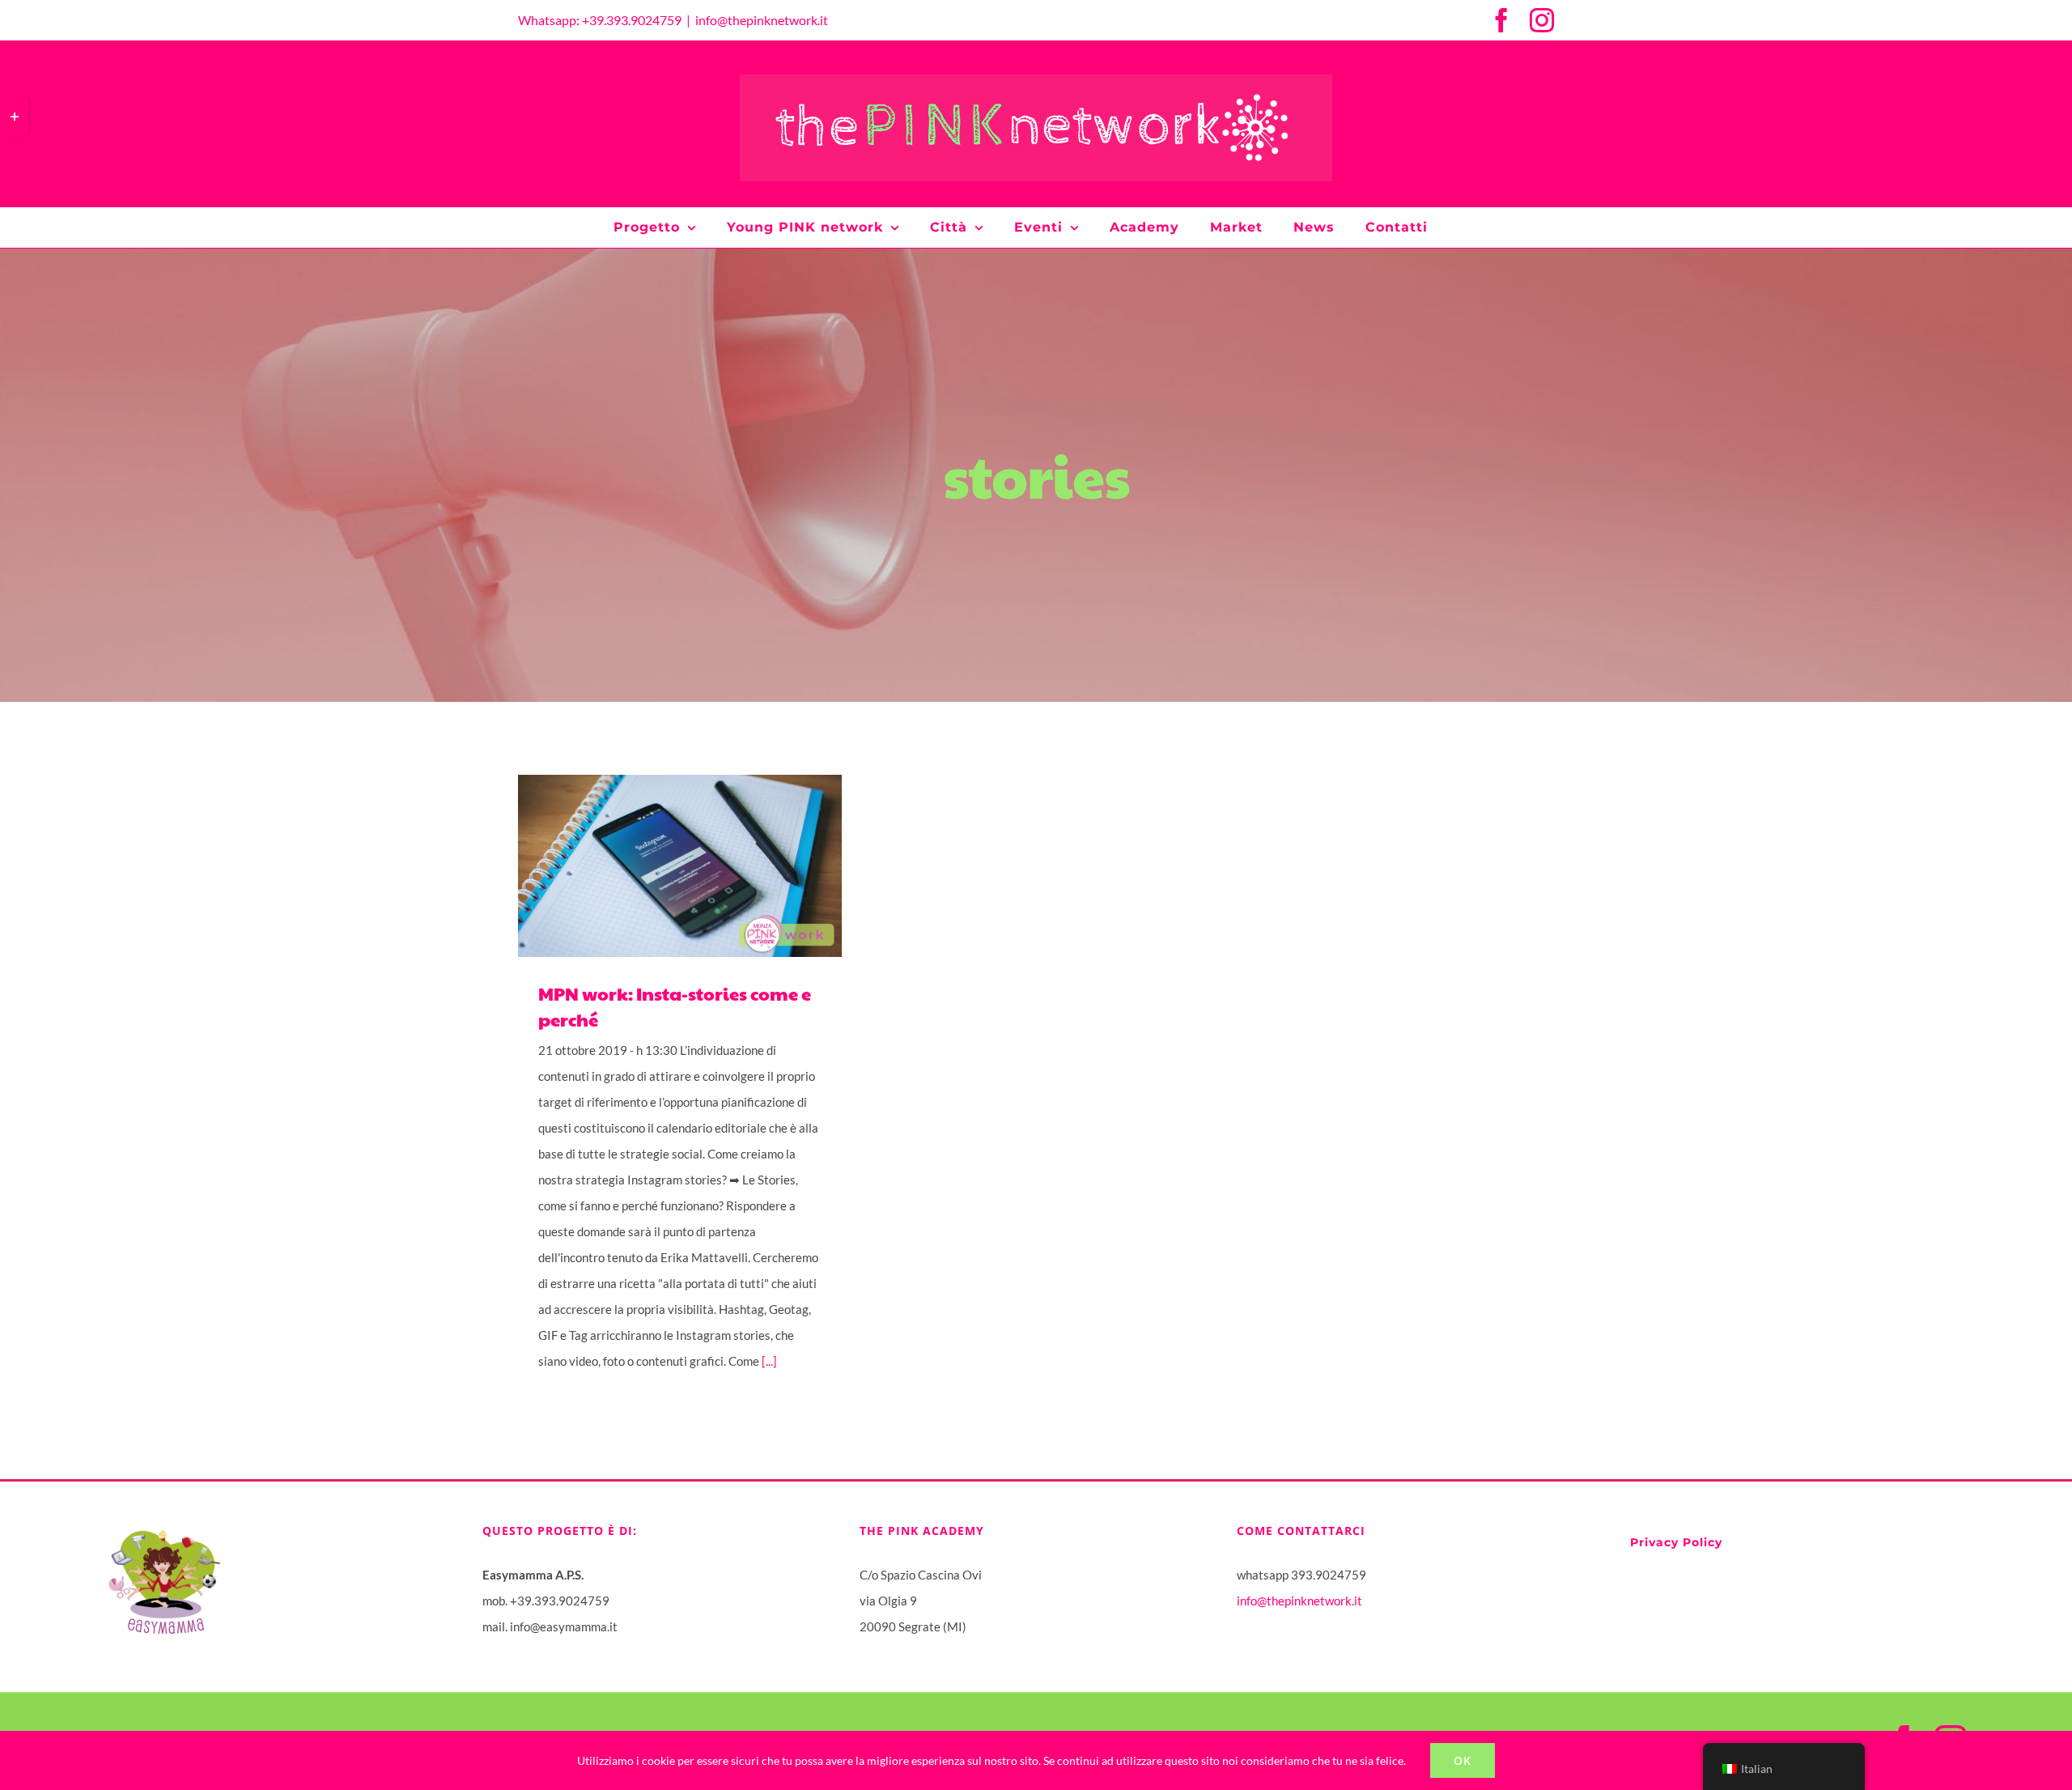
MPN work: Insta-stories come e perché (658, 866)
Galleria (703, 866)
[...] (769, 1361)
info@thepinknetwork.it (762, 20)
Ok (1463, 1760)
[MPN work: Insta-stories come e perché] (680, 866)
